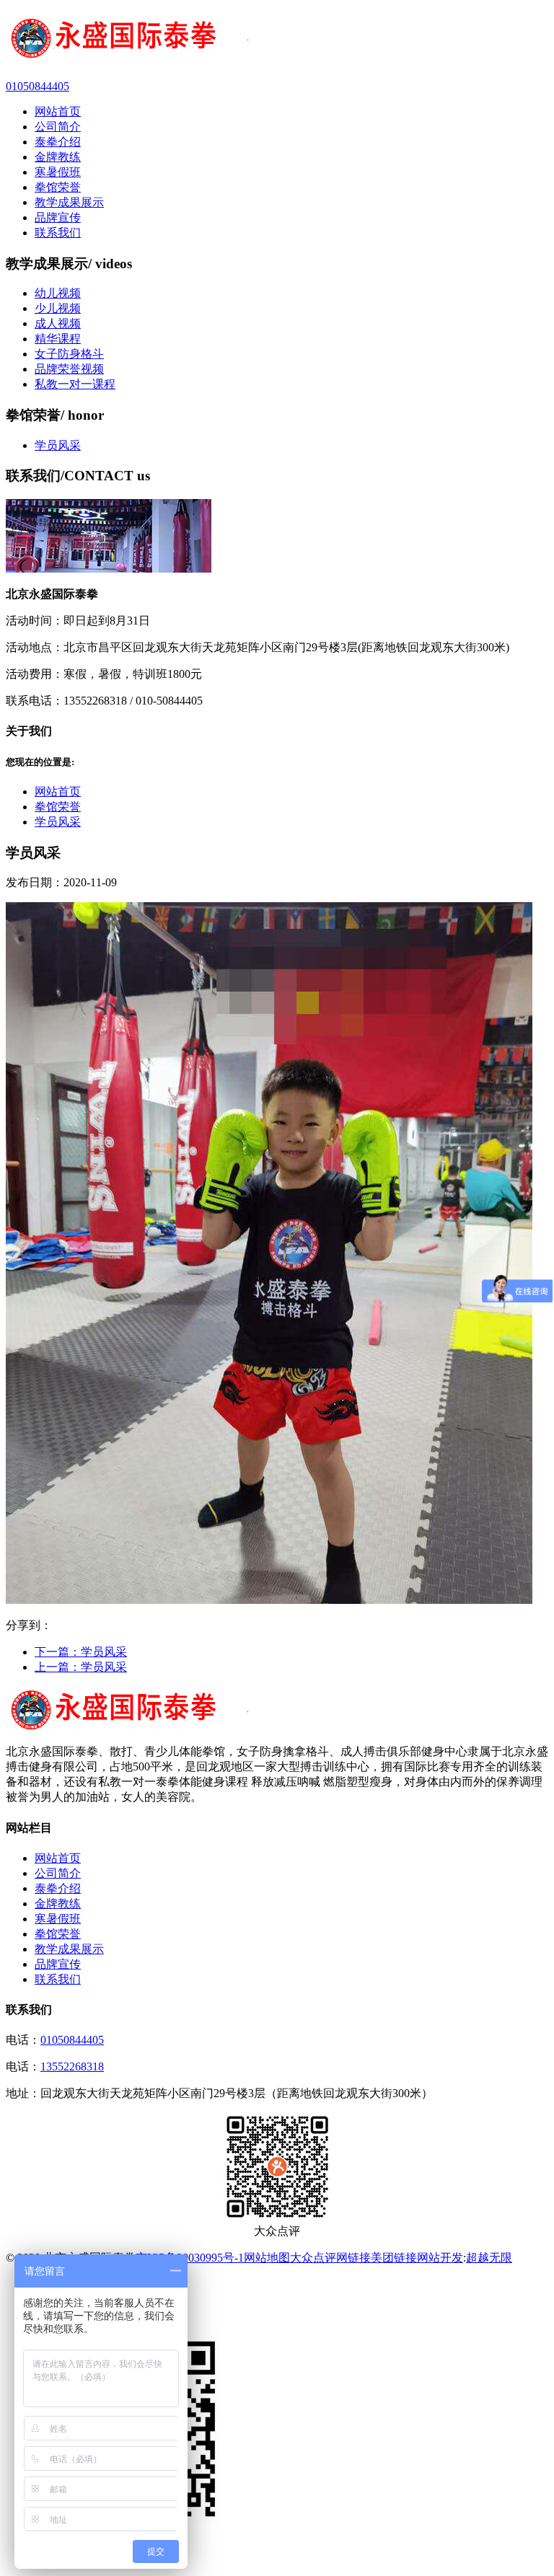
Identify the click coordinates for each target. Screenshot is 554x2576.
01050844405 (72, 2040)
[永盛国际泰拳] (277, 40)
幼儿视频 (58, 293)
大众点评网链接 (330, 2258)
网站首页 (58, 791)
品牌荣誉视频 (69, 369)
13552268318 (72, 2066)
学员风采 (58, 445)
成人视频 (58, 323)
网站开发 (440, 2258)
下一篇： (81, 1652)
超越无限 (489, 2258)
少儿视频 (58, 308)
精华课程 (58, 339)
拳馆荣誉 (58, 807)
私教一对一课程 (75, 384)
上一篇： (81, 1667)
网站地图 (267, 2258)
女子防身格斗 (69, 354)
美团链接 (394, 2258)
